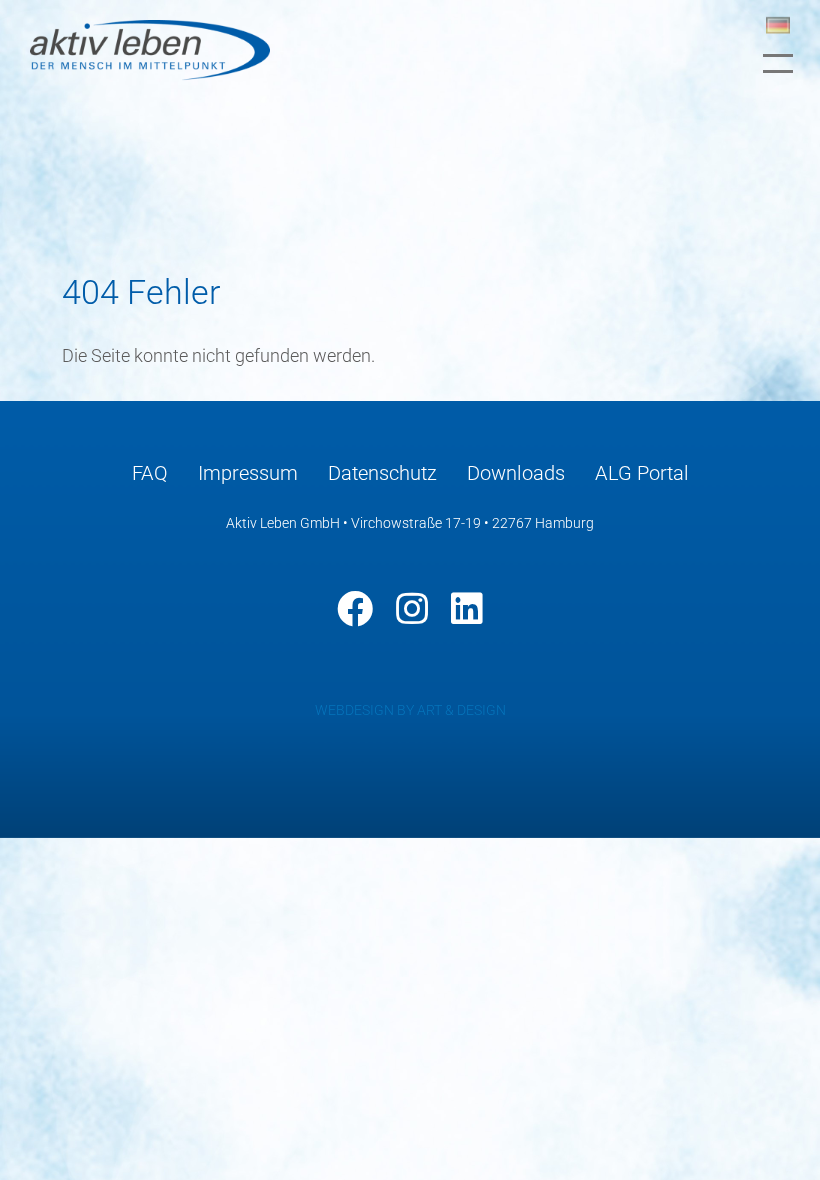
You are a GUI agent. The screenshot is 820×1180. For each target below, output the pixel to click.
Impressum (248, 473)
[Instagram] (412, 609)
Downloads (516, 473)
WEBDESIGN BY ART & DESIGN (410, 710)
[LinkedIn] (467, 609)
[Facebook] (355, 609)
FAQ (150, 473)
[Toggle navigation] (778, 63)
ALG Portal (642, 473)
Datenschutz (382, 473)
